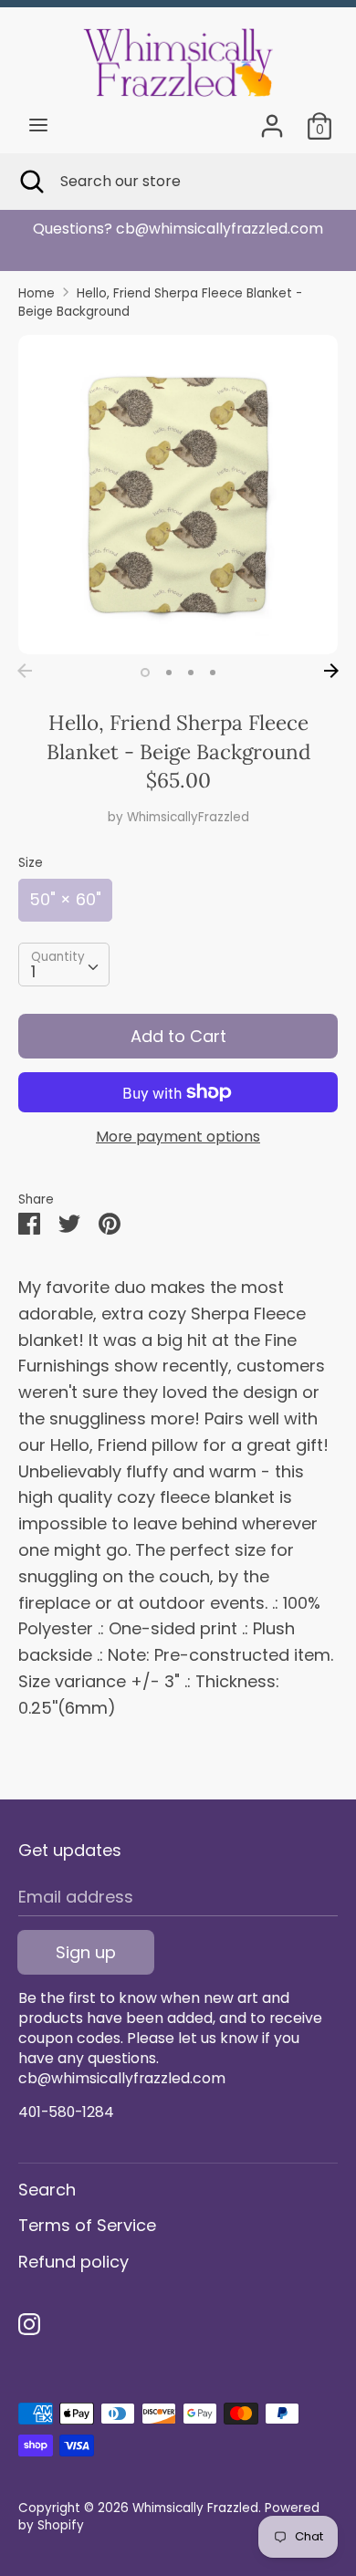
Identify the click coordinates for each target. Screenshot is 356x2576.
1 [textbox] (33, 971)
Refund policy (73, 2262)
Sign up (86, 1952)
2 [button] (169, 673)
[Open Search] (30, 182)
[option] (178, 229)
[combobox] (64, 965)
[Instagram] (29, 2325)
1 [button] (145, 673)
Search (47, 2190)
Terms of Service (87, 2225)
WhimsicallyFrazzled (188, 817)
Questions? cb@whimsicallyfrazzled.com (178, 229)
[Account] (272, 120)
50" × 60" (65, 899)
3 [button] (191, 673)
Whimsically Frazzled (195, 2508)
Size (31, 863)
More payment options (178, 1137)
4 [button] (213, 673)
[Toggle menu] (38, 125)
